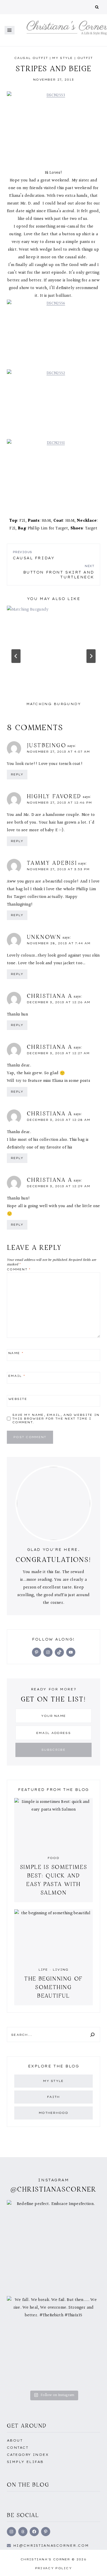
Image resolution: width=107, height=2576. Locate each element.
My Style (62, 58)
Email (17, 1376)
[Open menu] (10, 30)
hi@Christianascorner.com (51, 2546)
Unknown (44, 937)
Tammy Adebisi (52, 863)
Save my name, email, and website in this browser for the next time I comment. (56, 1419)
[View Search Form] (97, 7)
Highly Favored (54, 796)
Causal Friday (34, 555)
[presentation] (53, 652)
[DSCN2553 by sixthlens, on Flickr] (53, 126)
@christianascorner (54, 2189)
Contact (18, 2448)
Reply (17, 774)
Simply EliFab (25, 2462)
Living (61, 1970)
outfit (85, 58)
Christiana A (50, 996)
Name (16, 1353)
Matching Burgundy (53, 704)
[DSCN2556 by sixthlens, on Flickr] (53, 334)
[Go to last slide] (16, 656)
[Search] (92, 2035)
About (15, 2440)
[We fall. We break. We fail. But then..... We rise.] (53, 2343)
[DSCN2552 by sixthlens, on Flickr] (53, 404)
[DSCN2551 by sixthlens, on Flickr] (53, 474)
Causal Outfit (31, 58)
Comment (19, 1269)
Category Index (28, 2455)
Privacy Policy (53, 2568)
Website (18, 1399)
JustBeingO (47, 745)
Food (53, 1858)
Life (43, 1970)
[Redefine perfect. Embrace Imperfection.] (53, 2247)
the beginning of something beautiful (53, 1987)
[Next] (91, 656)
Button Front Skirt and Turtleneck (59, 572)
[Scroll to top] (94, 2565)
